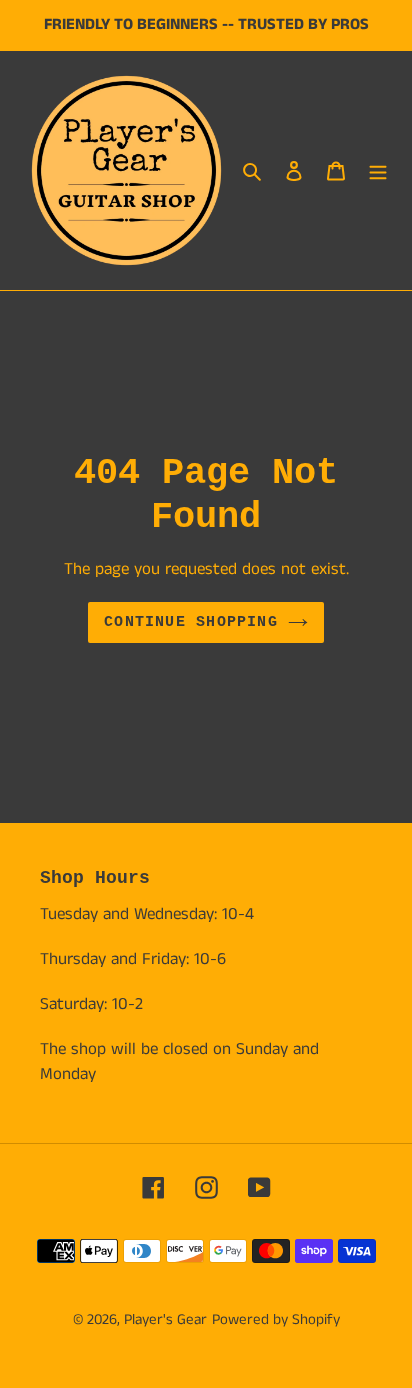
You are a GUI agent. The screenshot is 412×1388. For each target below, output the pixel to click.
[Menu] (378, 170)
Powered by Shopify (276, 1319)
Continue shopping (191, 622)
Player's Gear (165, 1319)
